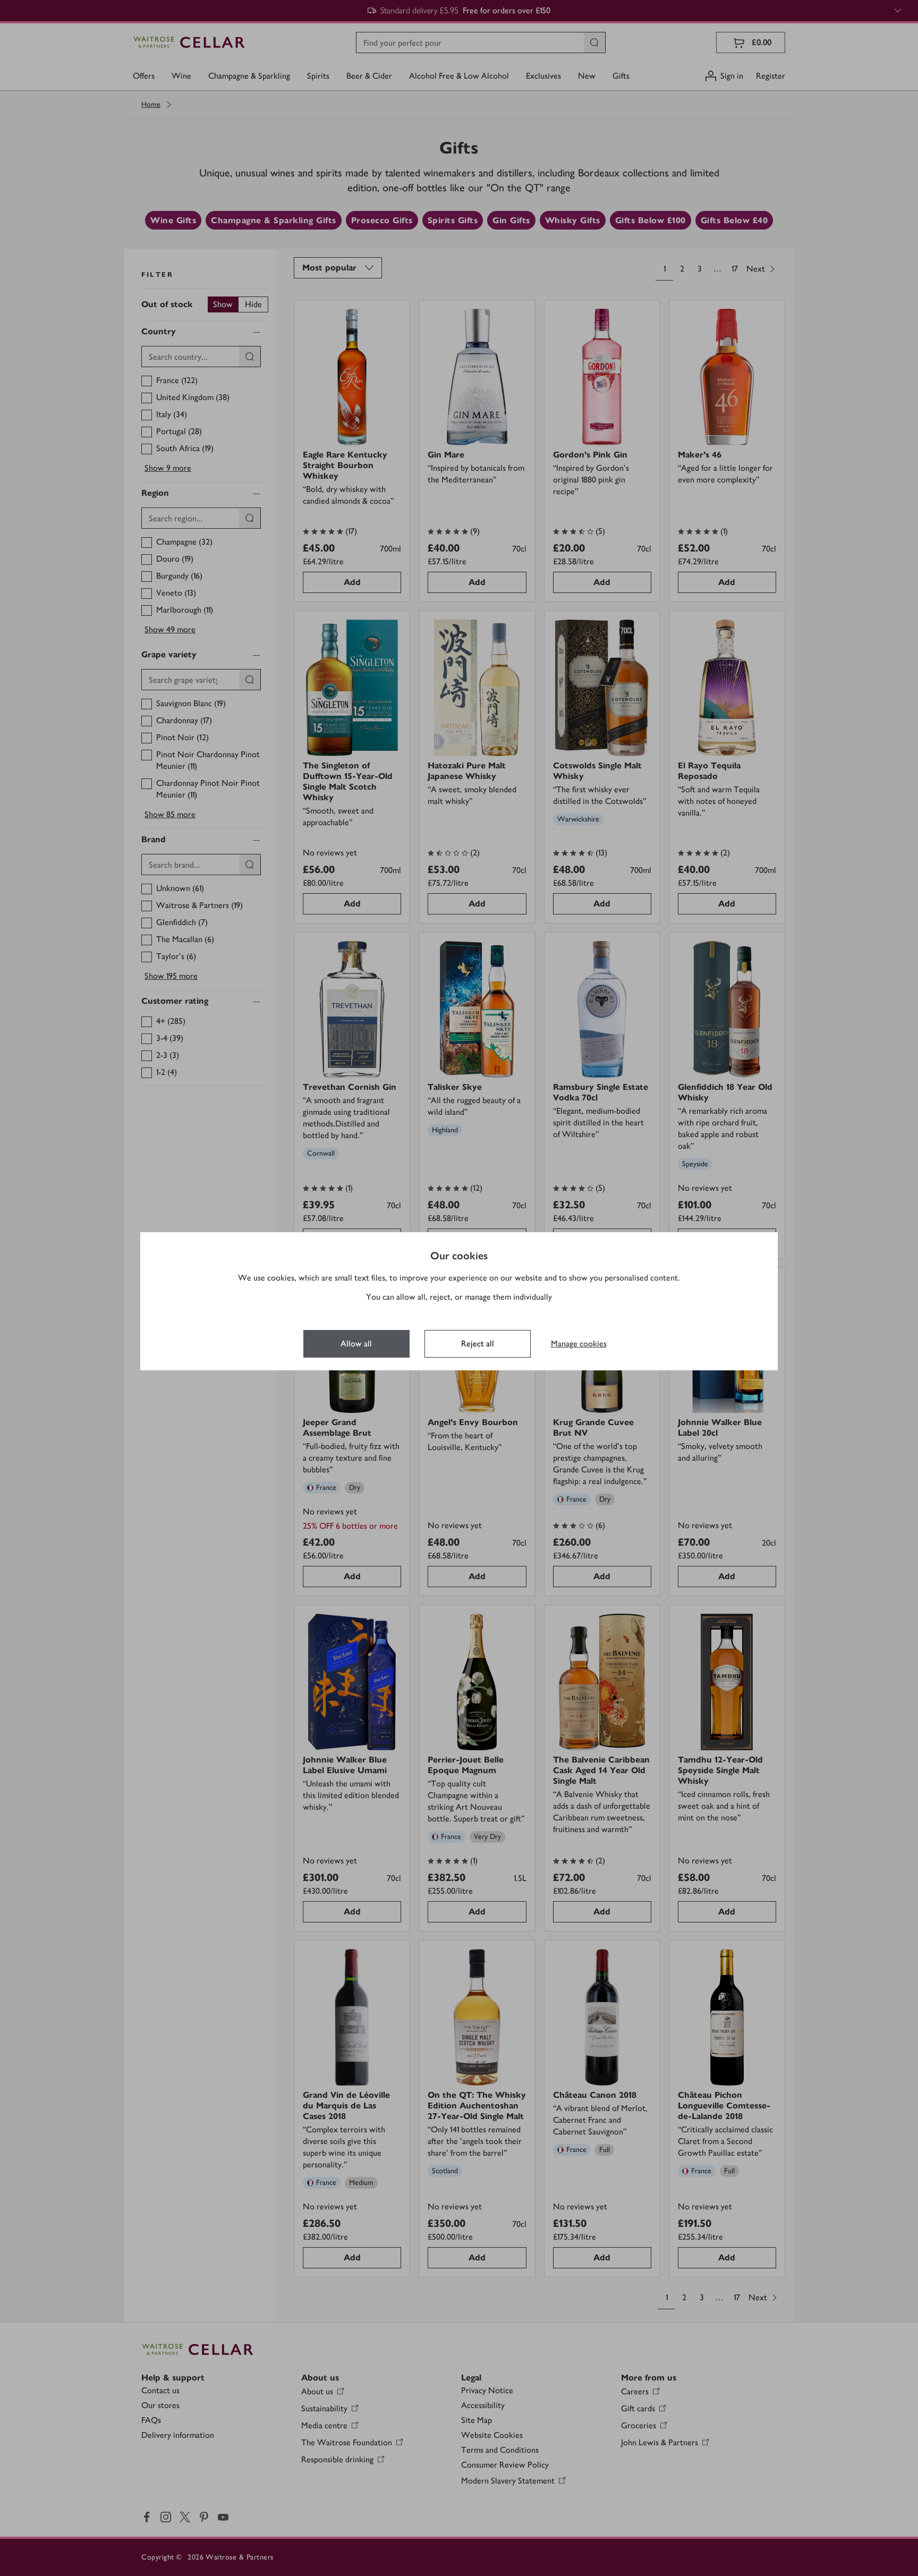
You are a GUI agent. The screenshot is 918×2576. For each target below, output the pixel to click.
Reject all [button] (478, 1344)
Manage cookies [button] (579, 1344)
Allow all (356, 1344)
